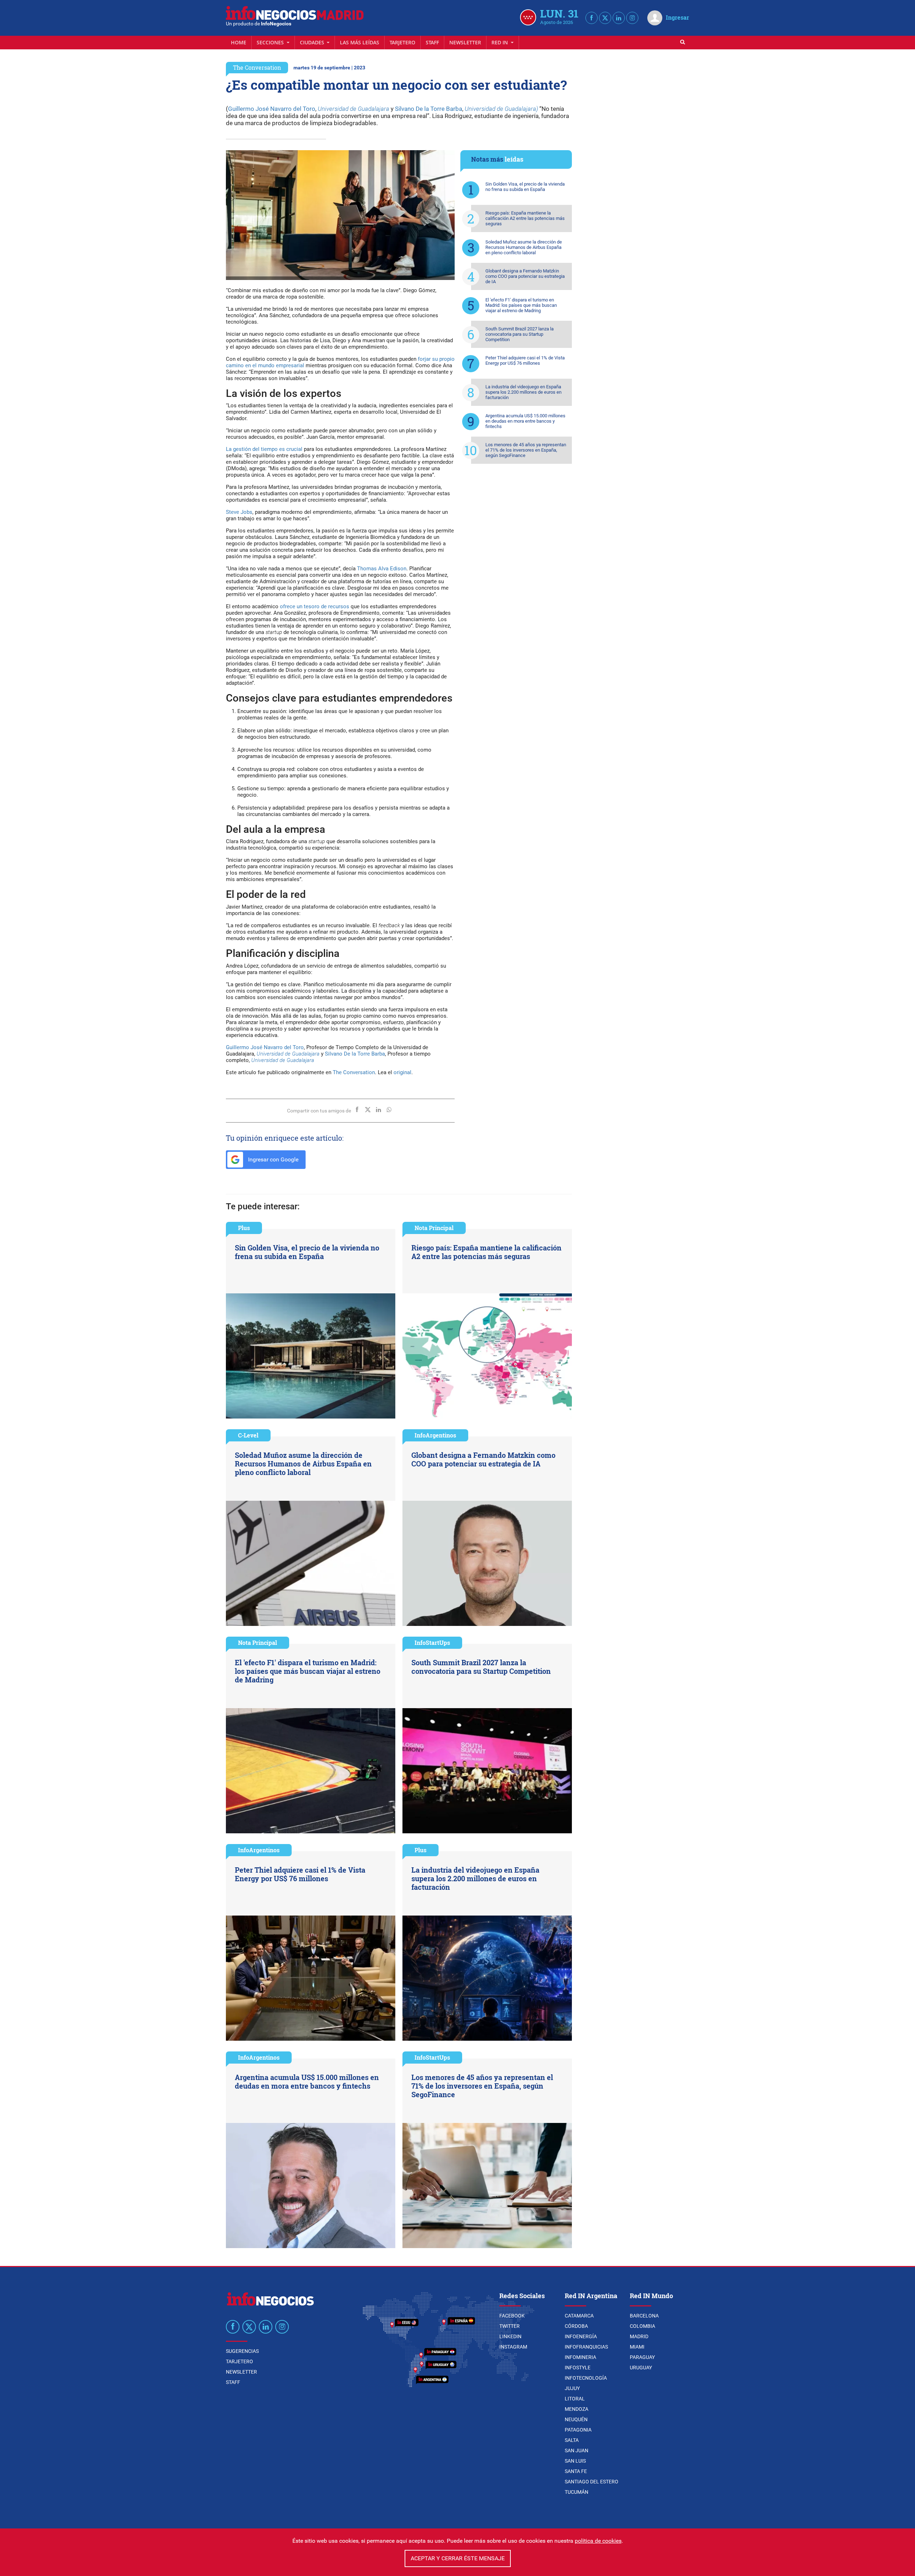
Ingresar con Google (273, 1159)
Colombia (642, 2326)
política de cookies (598, 2541)
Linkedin (510, 2336)
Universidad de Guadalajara (353, 109)
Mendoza (577, 2409)
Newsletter (465, 42)
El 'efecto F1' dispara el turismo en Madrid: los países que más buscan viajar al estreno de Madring (521, 305)
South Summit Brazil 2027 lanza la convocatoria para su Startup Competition (520, 334)
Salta (572, 2440)
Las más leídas (360, 42)
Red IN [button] (500, 42)
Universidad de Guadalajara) (501, 109)
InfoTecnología (586, 2378)
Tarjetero (402, 42)
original (402, 1072)
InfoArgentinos (435, 1435)
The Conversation (257, 67)
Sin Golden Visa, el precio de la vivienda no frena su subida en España (525, 187)
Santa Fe (576, 2471)
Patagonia (578, 2430)
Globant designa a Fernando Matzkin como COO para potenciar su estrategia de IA (525, 276)
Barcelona (644, 2316)
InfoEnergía (581, 2336)
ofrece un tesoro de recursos (315, 606)
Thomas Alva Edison (382, 569)
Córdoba (576, 2326)
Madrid (639, 2336)
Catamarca (579, 2316)
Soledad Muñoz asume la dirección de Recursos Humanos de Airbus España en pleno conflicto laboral (524, 247)
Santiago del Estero (592, 2482)
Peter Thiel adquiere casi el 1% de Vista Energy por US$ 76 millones (525, 360)
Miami (637, 2347)
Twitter (510, 2326)
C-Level (248, 1435)
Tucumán (577, 2492)
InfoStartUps (432, 1643)
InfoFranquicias (586, 2347)
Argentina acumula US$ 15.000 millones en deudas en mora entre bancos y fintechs (525, 421)
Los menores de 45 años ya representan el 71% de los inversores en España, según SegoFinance (526, 450)
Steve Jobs (239, 512)
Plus (244, 1228)
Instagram (513, 2347)
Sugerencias (242, 2351)
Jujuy (572, 2388)
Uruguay (641, 2368)
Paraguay (642, 2357)
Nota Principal (434, 1228)
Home (239, 42)
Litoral (575, 2399)
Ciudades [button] (313, 42)
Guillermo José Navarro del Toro (272, 109)
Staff (432, 42)
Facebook (512, 2316)
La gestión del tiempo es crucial (264, 449)
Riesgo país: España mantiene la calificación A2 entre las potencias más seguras (525, 218)
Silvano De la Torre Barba (429, 109)
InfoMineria (580, 2357)
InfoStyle (578, 2368)
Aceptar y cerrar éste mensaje (458, 2558)
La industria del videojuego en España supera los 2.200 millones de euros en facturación (523, 392)
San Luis (575, 2461)
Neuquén (576, 2419)
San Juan (577, 2450)
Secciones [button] (271, 42)
